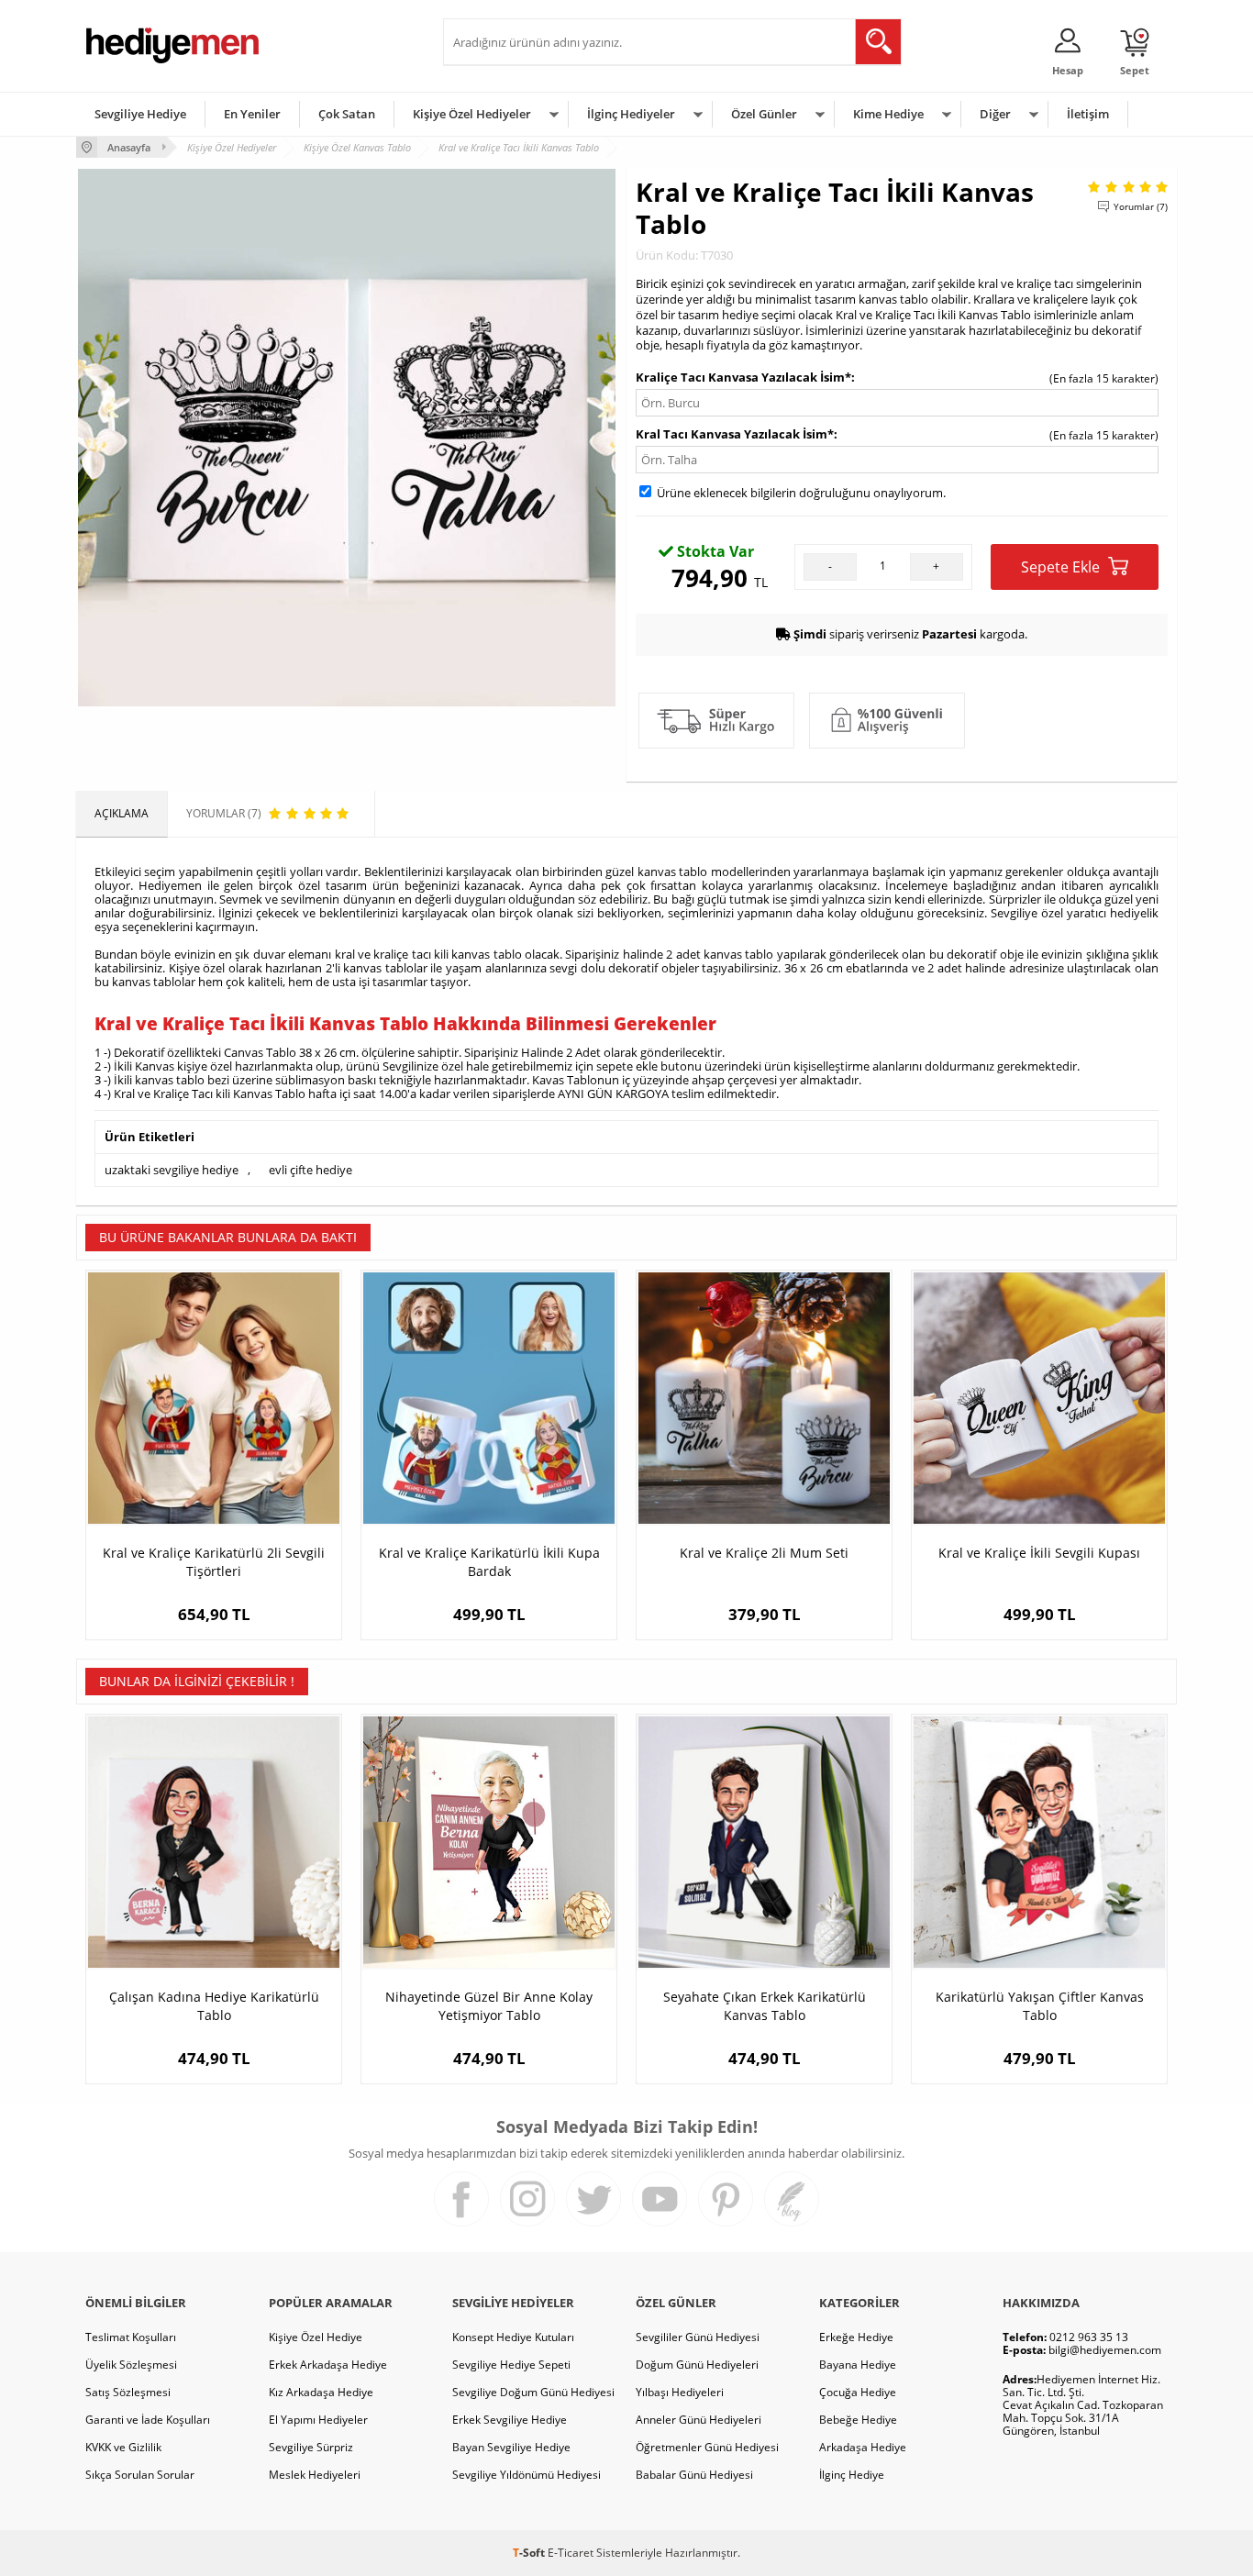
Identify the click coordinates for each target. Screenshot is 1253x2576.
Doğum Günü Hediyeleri (697, 2365)
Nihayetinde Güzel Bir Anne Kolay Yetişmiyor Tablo (489, 2006)
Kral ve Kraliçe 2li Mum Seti (764, 1553)
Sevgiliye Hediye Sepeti (511, 2365)
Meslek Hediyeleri (315, 2475)
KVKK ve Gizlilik (123, 2447)
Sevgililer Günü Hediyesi (698, 2337)
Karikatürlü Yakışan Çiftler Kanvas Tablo (1040, 2006)
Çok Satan (347, 114)
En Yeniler (252, 114)
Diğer (995, 114)
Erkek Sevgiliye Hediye (510, 2420)
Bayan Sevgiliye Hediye (511, 2447)
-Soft (530, 2553)
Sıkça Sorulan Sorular (140, 2475)
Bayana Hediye (858, 2365)
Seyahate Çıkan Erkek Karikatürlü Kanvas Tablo (765, 2006)
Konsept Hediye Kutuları (513, 2337)
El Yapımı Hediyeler (318, 2420)
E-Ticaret (571, 2553)
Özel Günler (764, 114)
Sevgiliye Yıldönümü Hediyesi (527, 2475)
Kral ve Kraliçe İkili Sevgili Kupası (1039, 1553)
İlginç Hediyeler (631, 114)
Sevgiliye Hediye (140, 114)
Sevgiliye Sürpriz (311, 2447)
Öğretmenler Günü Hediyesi (707, 2447)
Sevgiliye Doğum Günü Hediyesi (533, 2392)
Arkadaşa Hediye (863, 2447)
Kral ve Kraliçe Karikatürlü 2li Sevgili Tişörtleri (214, 1562)
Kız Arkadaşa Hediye (321, 2392)
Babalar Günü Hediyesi (694, 2475)
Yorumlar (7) (1141, 206)
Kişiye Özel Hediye (316, 2337)
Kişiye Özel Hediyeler (472, 114)
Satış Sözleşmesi (128, 2392)
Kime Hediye (888, 114)
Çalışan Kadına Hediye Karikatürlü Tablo (214, 2006)
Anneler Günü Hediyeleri (699, 2420)
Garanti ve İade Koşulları (148, 2420)
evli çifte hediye (310, 1170)
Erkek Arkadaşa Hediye (328, 2365)
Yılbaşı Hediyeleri (680, 2392)
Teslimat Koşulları (131, 2337)
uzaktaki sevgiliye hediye (172, 1170)
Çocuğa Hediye (858, 2392)
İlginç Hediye (852, 2475)
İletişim (1088, 114)
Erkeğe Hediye (856, 2337)
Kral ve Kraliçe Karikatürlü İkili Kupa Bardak (489, 1562)
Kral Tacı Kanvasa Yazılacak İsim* (735, 434)
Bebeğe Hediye (858, 2420)
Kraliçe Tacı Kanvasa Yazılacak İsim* (743, 377)
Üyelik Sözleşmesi (131, 2365)
